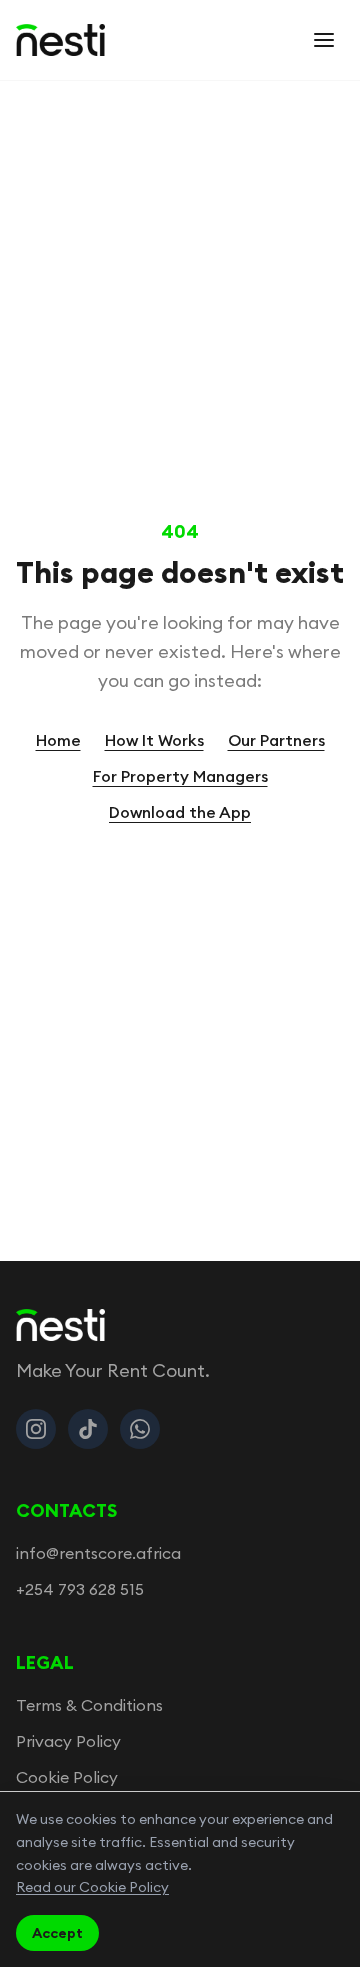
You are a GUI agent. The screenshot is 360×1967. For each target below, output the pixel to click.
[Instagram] (36, 1429)
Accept (57, 1933)
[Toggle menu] (324, 40)
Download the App (180, 812)
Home (58, 740)
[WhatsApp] (140, 1429)
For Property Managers (180, 776)
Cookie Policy (67, 1777)
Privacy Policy (68, 1741)
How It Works (154, 740)
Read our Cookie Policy (92, 1887)
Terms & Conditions (89, 1705)
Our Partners (276, 740)
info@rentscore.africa (98, 1553)
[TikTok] (88, 1429)
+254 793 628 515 (80, 1589)
